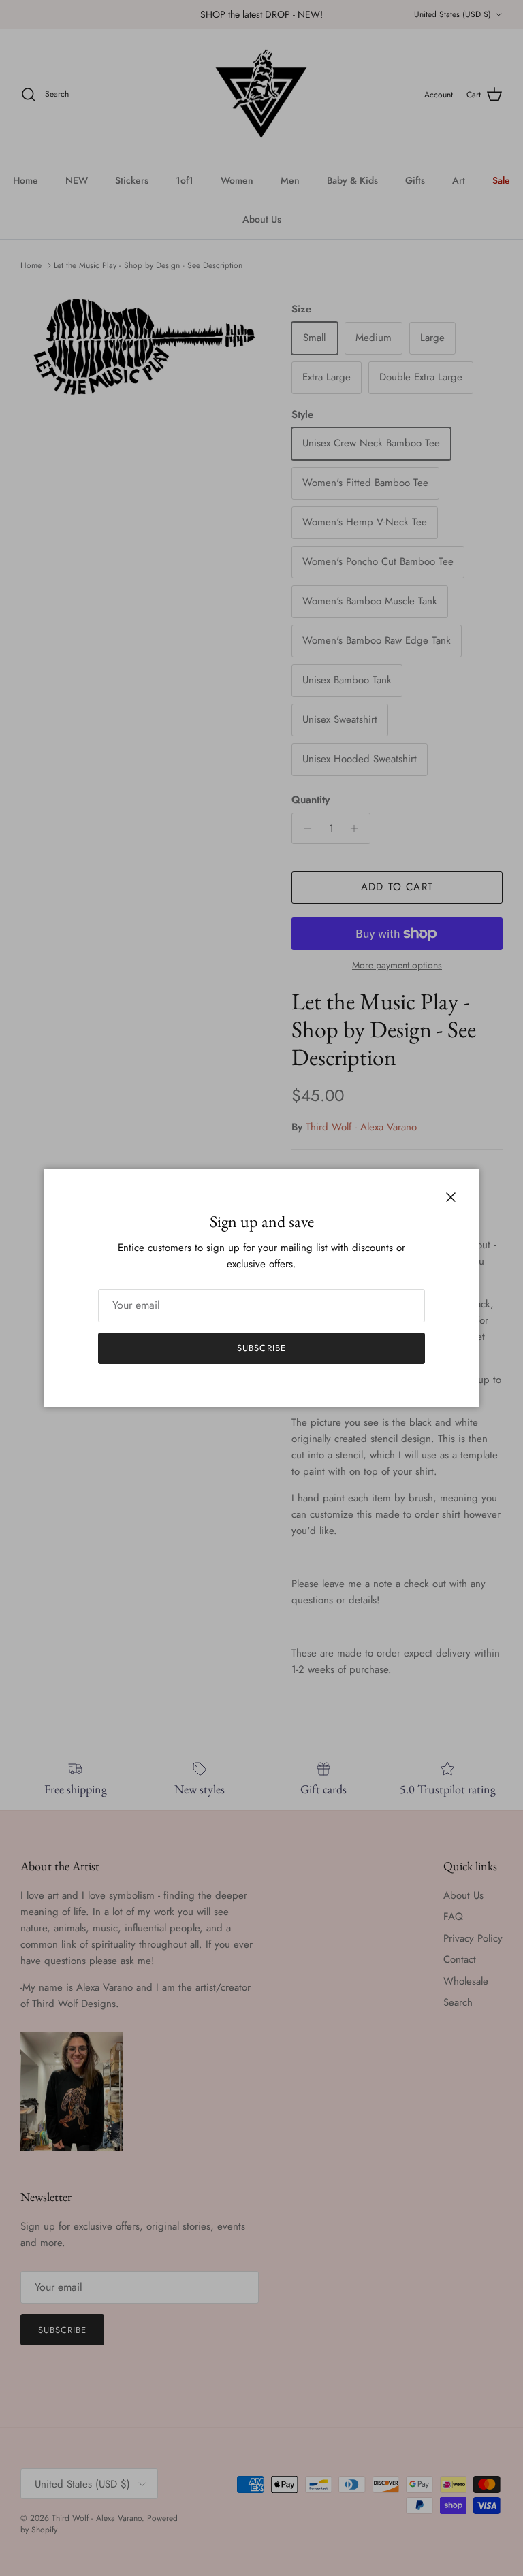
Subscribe (261, 1348)
